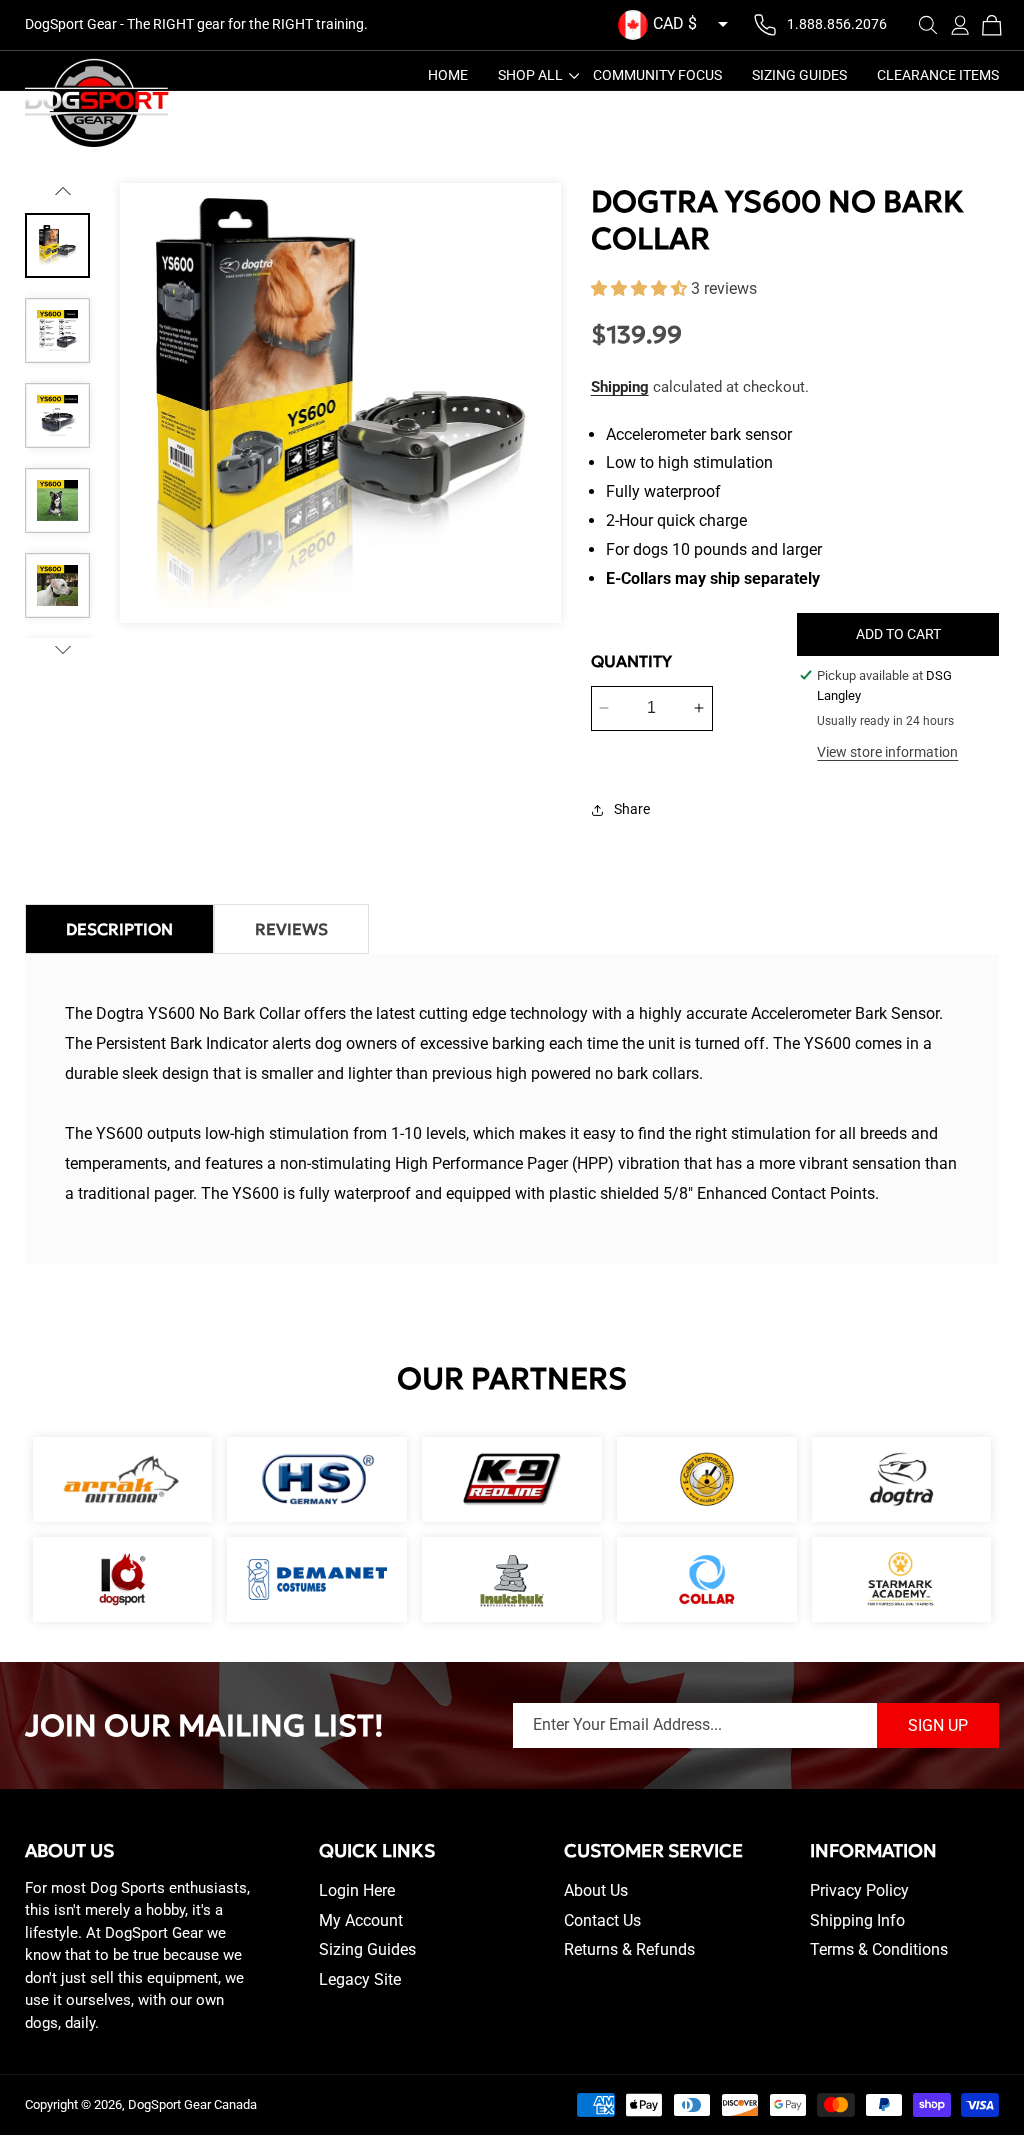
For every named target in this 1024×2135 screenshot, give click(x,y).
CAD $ (675, 23)
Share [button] (632, 809)
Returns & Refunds (629, 1949)
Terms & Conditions (879, 1949)
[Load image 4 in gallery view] (57, 500)
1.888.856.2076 (837, 24)
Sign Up (938, 1725)
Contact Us (602, 1920)
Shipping (620, 387)
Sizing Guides (367, 1949)
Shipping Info (857, 1920)
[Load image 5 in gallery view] (57, 585)
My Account (361, 1920)
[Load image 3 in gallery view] (57, 415)
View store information (887, 752)
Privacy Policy (859, 1890)
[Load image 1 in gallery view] (57, 245)
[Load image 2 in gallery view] (57, 330)
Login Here (357, 1890)
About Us (596, 1890)
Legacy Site (360, 1979)
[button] (928, 25)
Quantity (631, 661)
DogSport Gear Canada (192, 2104)
